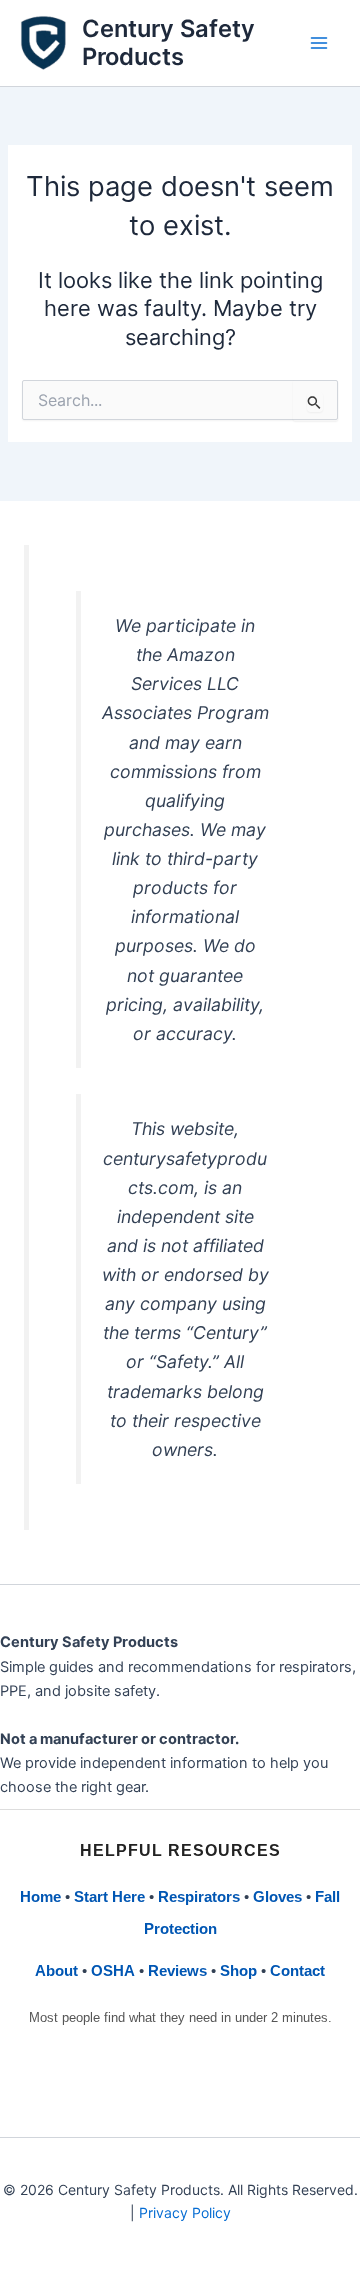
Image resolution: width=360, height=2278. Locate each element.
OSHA (113, 1971)
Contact (297, 1971)
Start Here (109, 1897)
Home (40, 1897)
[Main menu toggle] (319, 43)
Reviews (177, 1971)
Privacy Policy (185, 2212)
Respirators (199, 1897)
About (56, 1971)
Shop (238, 1971)
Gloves (277, 1897)
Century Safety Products (168, 42)
